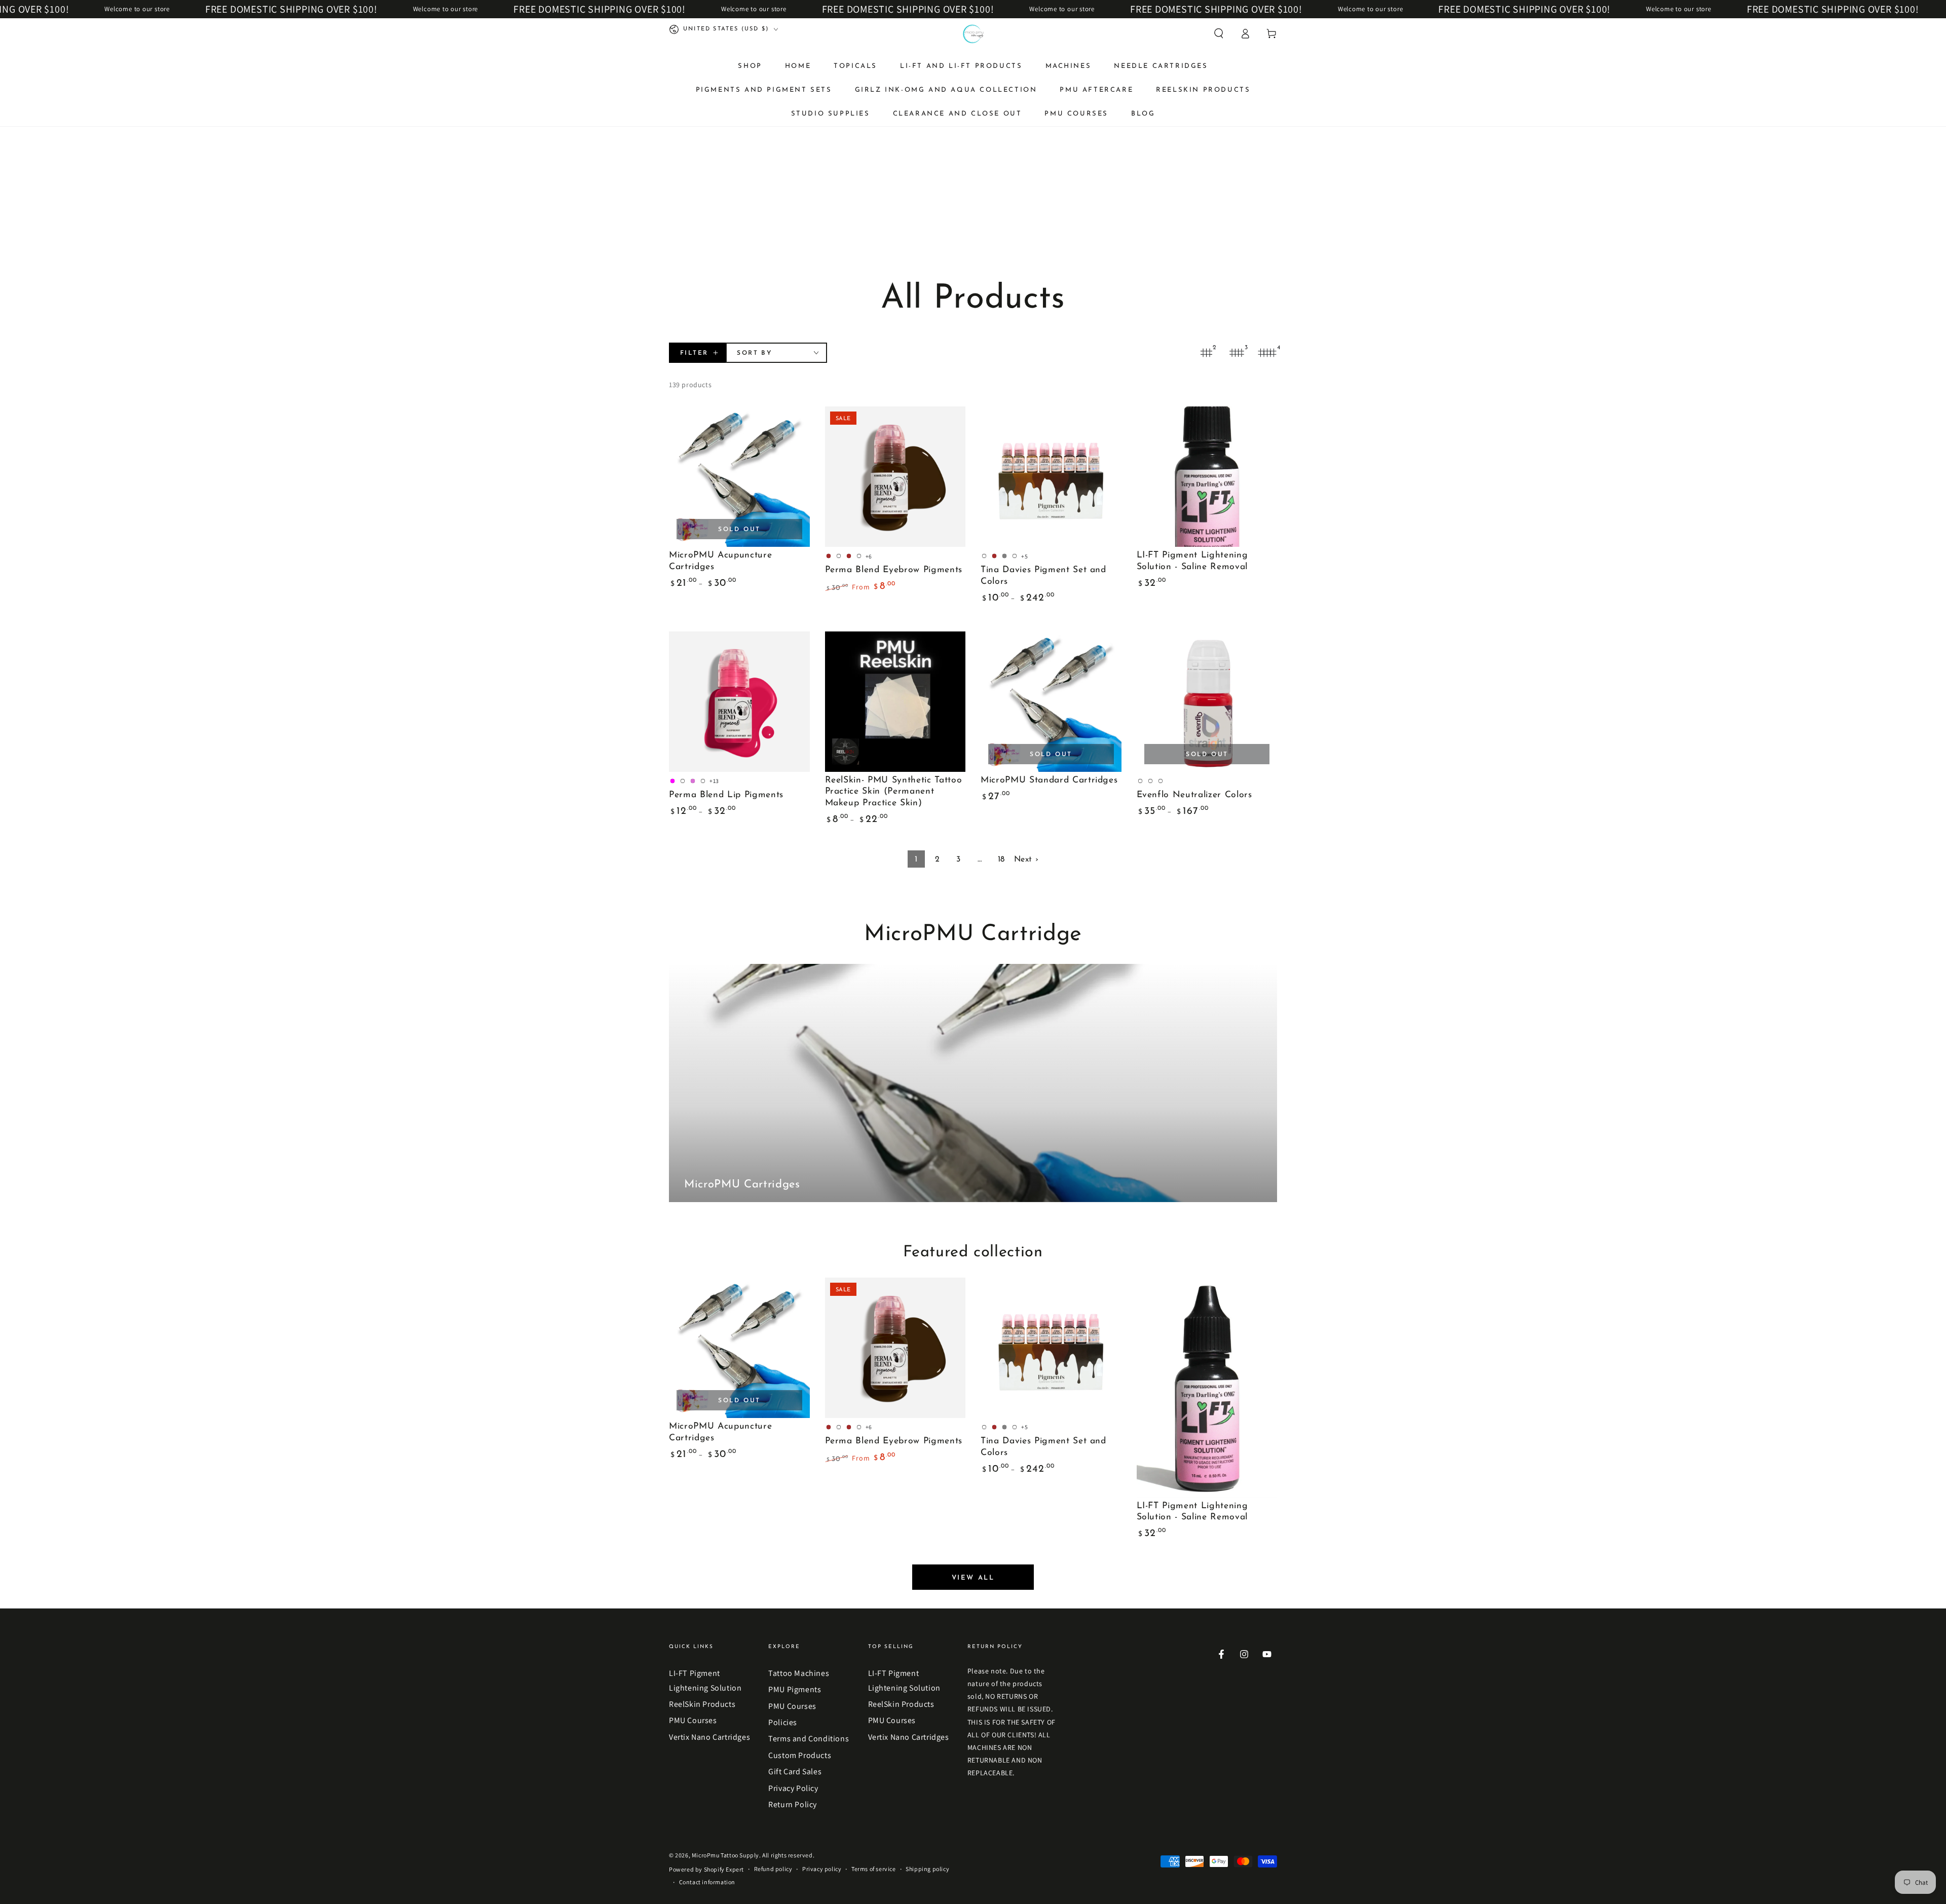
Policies (783, 1722)
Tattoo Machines (799, 1673)
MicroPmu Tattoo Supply (725, 1855)
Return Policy (793, 1804)
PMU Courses (693, 1720)
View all (973, 1578)
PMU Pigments (795, 1689)
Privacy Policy (793, 1788)
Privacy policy (822, 1869)
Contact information (707, 1882)
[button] (1219, 33)
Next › (1026, 860)
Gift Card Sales (795, 1771)
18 (1001, 860)
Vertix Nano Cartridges (709, 1737)
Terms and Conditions (809, 1739)
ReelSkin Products (702, 1704)
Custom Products (800, 1755)
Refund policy (773, 1869)
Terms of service (874, 1869)
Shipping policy (927, 1869)
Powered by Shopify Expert (706, 1869)
